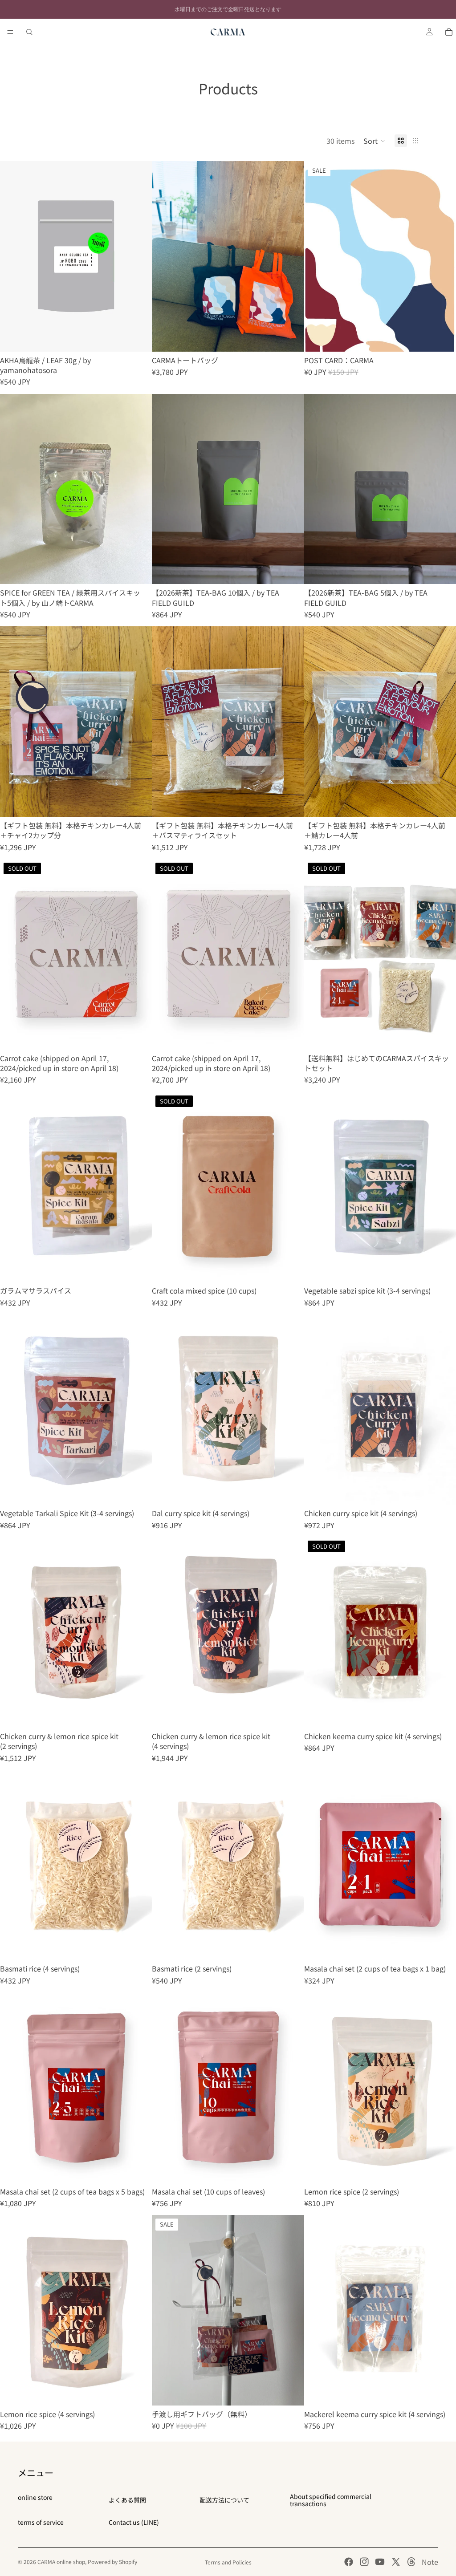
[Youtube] (380, 2562)
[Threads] (411, 2562)
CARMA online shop (61, 2562)
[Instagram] (364, 2562)
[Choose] (290, 338)
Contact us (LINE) (134, 2522)
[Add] (138, 338)
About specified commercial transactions (331, 2500)
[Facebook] (349, 2562)
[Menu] (10, 32)
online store (35, 2497)
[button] (375, 141)
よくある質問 (127, 2500)
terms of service (41, 2522)
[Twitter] (396, 2562)
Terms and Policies (228, 2562)
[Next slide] (138, 256)
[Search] (29, 32)
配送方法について (224, 2500)
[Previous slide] (13, 256)
